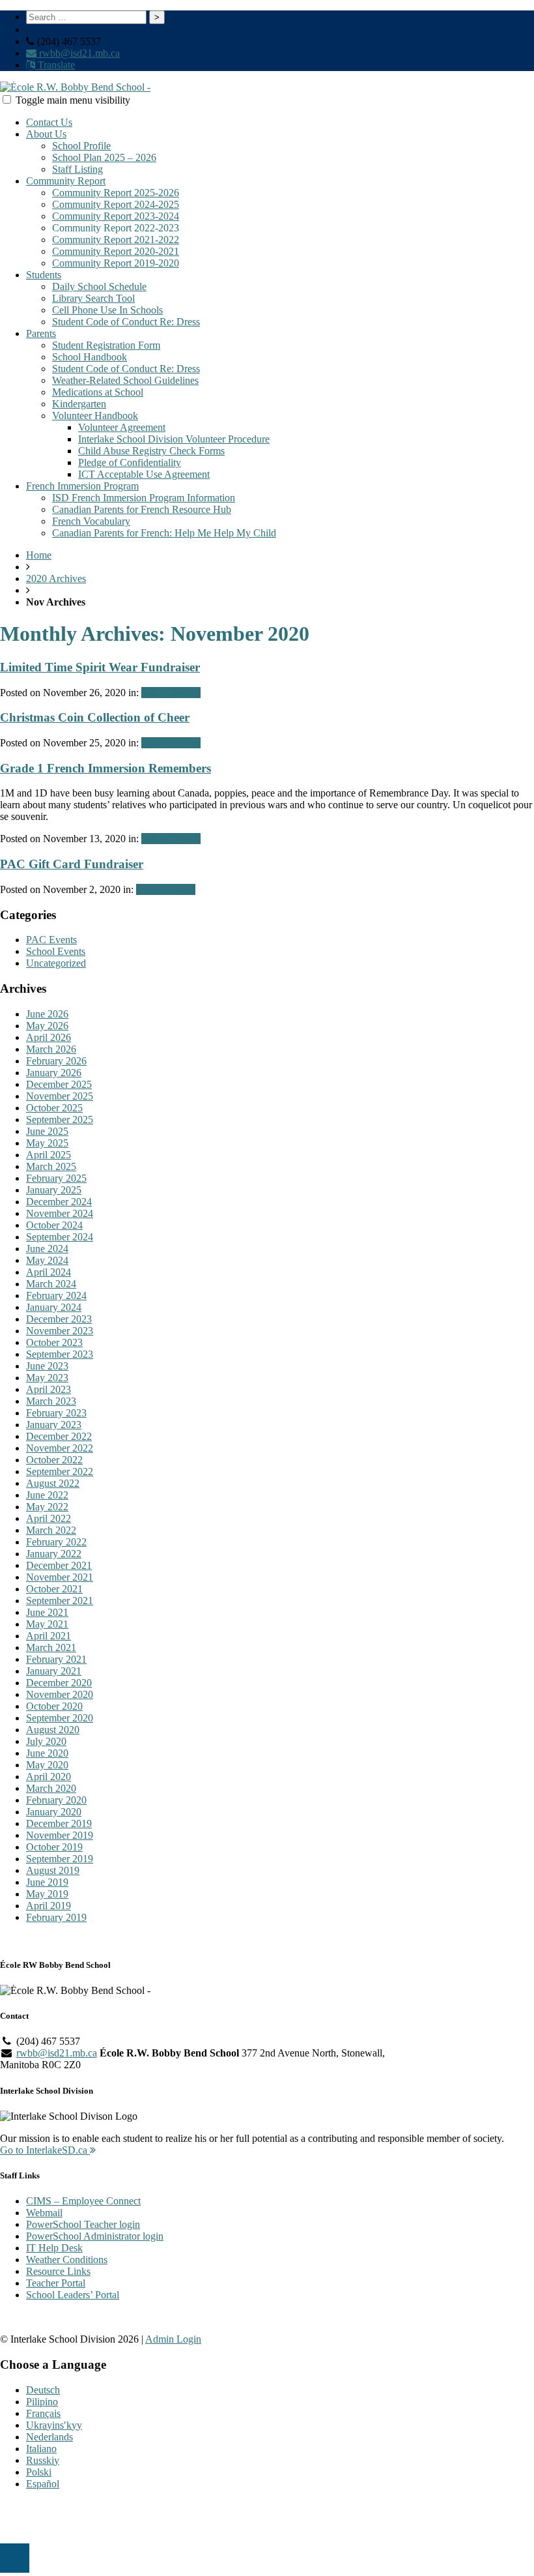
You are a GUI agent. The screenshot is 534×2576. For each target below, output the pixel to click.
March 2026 (51, 1049)
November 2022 (60, 1448)
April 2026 (49, 1037)
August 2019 (53, 1870)
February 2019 (56, 1917)
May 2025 (47, 1143)
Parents (41, 333)
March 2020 (51, 1788)
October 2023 (54, 1342)
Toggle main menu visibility (73, 100)
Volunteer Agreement (122, 427)
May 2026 (47, 1026)
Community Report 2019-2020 (116, 263)
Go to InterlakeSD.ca (45, 2150)
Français (43, 2413)
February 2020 (56, 1800)
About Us (46, 134)
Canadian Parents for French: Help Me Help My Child (164, 533)
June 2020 (47, 1753)
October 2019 (54, 1847)
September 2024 (60, 1237)
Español (43, 2484)
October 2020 (54, 1706)
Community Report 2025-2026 (116, 193)
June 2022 (47, 1495)
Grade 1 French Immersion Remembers (105, 768)
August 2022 (53, 1483)
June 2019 (47, 1882)
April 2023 (49, 1389)
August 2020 (53, 1730)
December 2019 (59, 1823)
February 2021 (56, 1659)
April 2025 (49, 1155)
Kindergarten (79, 404)
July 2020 (46, 1741)
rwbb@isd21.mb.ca (78, 53)
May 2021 (47, 1624)
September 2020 (60, 1718)
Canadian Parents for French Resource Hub (142, 509)
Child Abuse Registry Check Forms (151, 451)
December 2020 (59, 1683)
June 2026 (47, 1014)
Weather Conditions (67, 2260)
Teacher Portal (56, 2283)
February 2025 (56, 1178)
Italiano (41, 2449)
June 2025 (47, 1131)
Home (39, 555)
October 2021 (54, 1589)
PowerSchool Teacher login (83, 2224)
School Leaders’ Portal (73, 2295)
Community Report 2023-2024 (116, 216)
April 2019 (49, 1906)
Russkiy (43, 2460)
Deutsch (43, 2390)
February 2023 (56, 1413)
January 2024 (54, 1307)
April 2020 (49, 1777)
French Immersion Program (82, 486)
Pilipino (42, 2402)
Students (44, 275)
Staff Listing (77, 169)
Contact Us (49, 122)
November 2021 (60, 1577)
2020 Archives (56, 578)
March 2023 (51, 1401)
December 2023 (59, 1319)
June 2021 (47, 1612)
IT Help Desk (54, 2248)
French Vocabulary (91, 521)
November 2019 (60, 1835)
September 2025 (60, 1120)
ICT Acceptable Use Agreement (144, 474)
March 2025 (51, 1166)
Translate (55, 65)
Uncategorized (56, 963)
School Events (171, 693)
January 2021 (54, 1671)
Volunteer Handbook (95, 416)
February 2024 (56, 1295)
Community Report (66, 181)
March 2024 (51, 1284)
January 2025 (54, 1190)
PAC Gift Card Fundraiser (72, 864)
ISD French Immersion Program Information (144, 498)
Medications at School (98, 392)
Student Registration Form (106, 345)
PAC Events (51, 940)
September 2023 (60, 1354)
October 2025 (54, 1108)
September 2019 (60, 1859)
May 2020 (47, 1765)
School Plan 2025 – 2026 (104, 157)
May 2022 (47, 1507)
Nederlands (49, 2437)
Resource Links (58, 2271)
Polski (39, 2472)
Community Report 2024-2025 (116, 204)
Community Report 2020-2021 (116, 251)
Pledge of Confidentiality (130, 462)
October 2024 (54, 1225)
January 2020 (54, 1812)
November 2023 (60, 1331)
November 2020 (60, 1694)
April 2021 (49, 1636)
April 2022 (49, 1518)
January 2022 (54, 1554)
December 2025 (59, 1084)
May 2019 (47, 1894)
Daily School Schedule (99, 286)
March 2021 (51, 1647)
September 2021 (60, 1601)
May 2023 (47, 1378)
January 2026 (54, 1073)
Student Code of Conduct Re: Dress (126, 322)
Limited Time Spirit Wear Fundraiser (100, 667)
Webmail (44, 2213)
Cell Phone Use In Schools (107, 310)
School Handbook (90, 357)
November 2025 (60, 1096)
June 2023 (47, 1366)
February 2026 (56, 1061)
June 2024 (47, 1249)
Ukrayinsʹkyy (54, 2425)
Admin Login (173, 2339)
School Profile (81, 146)
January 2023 (54, 1425)
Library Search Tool (93, 298)
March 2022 (51, 1530)
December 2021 (59, 1565)
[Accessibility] (15, 2558)
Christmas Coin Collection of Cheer (95, 717)
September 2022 (60, 1471)
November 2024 (60, 1213)
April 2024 (49, 1272)
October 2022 (54, 1460)
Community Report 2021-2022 (116, 240)
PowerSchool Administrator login (95, 2236)
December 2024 (59, 1202)
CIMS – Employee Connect (83, 2201)
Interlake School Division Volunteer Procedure (174, 439)
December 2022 (59, 1436)
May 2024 (47, 1260)
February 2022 (56, 1542)
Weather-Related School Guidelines (125, 380)
